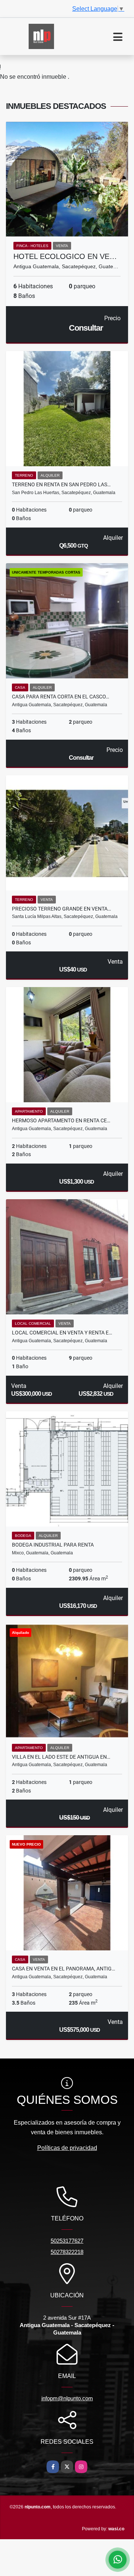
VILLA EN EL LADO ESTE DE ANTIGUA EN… (61, 1757)
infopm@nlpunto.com (67, 2398)
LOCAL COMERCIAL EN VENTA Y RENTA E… (62, 1333)
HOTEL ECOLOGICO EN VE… (65, 256)
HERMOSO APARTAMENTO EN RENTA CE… (61, 1120)
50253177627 (67, 2241)
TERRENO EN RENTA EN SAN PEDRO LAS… (61, 484)
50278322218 (67, 2252)
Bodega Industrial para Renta (53, 1545)
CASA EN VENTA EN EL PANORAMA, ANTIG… (63, 1969)
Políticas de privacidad (67, 2148)
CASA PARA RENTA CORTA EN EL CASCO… (60, 697)
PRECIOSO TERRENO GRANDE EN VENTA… (61, 909)
